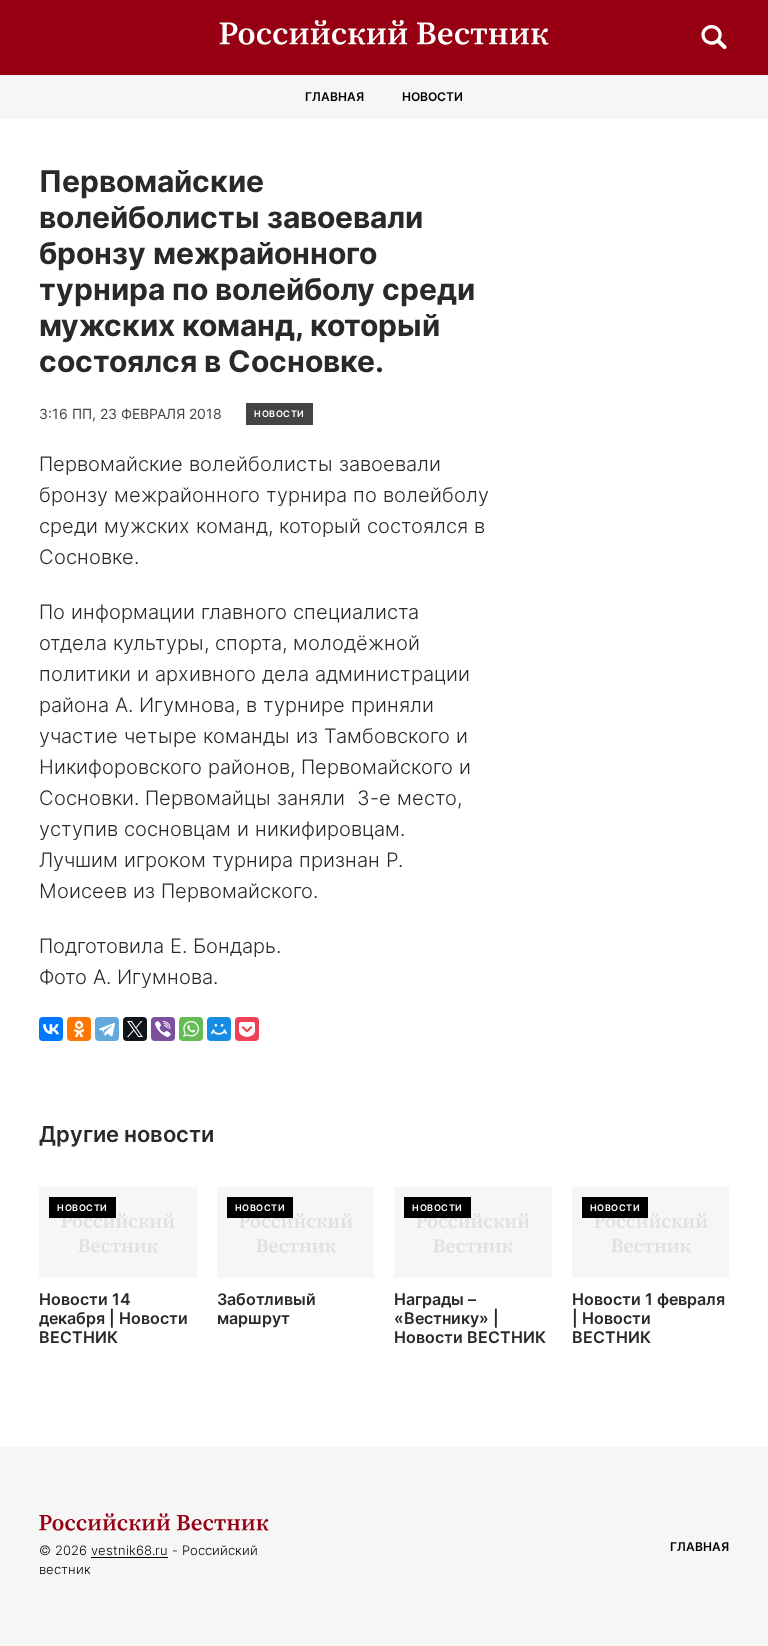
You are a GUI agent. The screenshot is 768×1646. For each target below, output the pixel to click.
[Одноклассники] (79, 1029)
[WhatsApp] (191, 1029)
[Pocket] (247, 1029)
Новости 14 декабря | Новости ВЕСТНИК (113, 1318)
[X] (135, 1029)
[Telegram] (107, 1029)
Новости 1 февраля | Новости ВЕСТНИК (648, 1318)
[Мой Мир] (219, 1029)
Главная (334, 96)
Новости (432, 96)
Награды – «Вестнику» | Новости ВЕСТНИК (470, 1318)
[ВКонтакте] (51, 1029)
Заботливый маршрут (266, 1309)
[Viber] (163, 1029)
